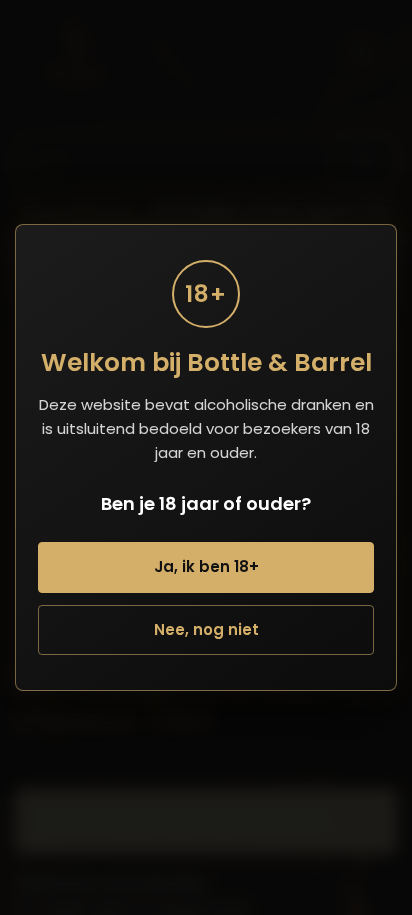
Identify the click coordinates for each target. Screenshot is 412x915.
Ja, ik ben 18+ (206, 566)
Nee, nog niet (206, 629)
